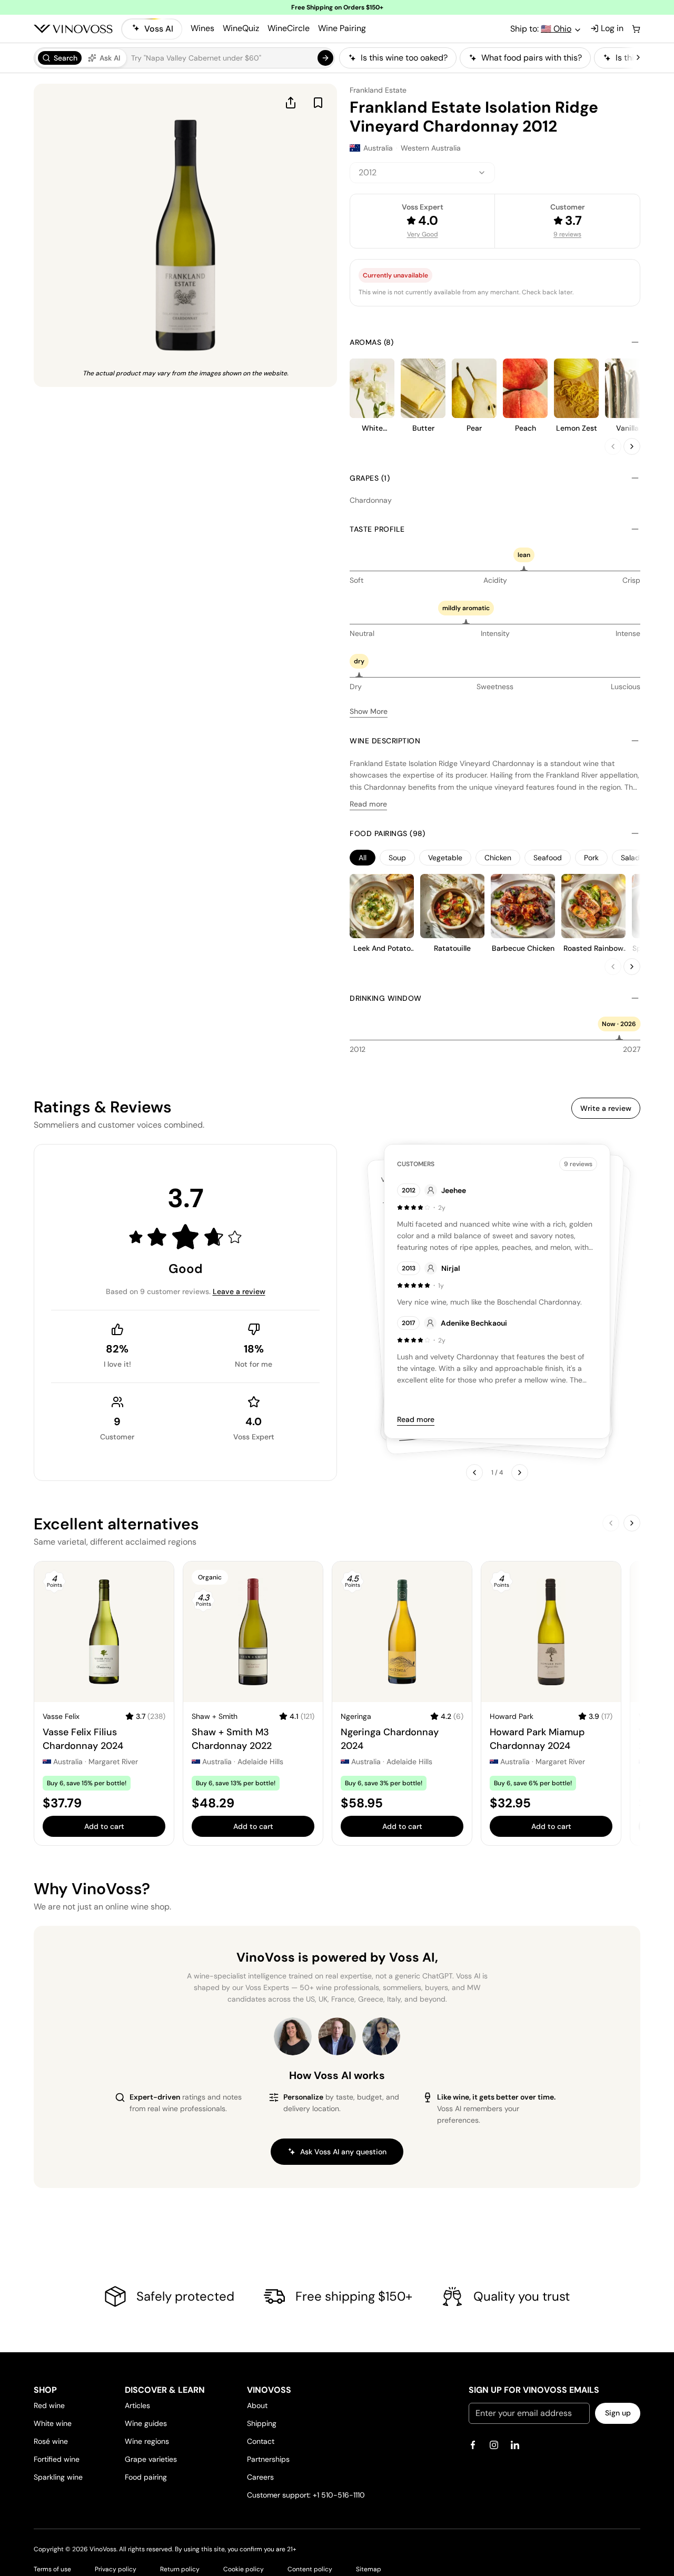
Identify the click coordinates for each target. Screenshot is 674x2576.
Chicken (498, 858)
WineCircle (289, 28)
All (363, 858)
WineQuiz (241, 28)
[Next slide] (632, 446)
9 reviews (567, 234)
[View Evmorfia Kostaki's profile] (293, 2036)
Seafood (548, 858)
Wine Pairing (342, 28)
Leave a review (239, 1291)
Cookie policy (244, 2569)
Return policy (180, 2569)
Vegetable (445, 858)
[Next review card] (520, 1473)
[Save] (318, 103)
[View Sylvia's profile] (381, 2036)
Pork (591, 858)
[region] (487, 58)
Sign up (618, 2413)
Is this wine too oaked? (404, 58)
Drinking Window (386, 998)
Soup (397, 858)
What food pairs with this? (532, 58)
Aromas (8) (371, 342)
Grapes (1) (370, 478)
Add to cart (104, 1826)
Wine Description (385, 741)
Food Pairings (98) (387, 833)
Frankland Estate (378, 90)
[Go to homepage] (73, 29)
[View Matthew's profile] (337, 2036)
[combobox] (422, 173)
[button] (184, 58)
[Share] (291, 103)
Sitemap (369, 2569)
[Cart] (636, 29)
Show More (369, 711)
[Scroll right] (638, 58)
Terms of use (52, 2569)
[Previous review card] (474, 1473)
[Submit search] (325, 58)
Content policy (310, 2569)
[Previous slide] (613, 446)
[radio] (60, 58)
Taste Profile (377, 529)
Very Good (423, 234)
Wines (202, 28)
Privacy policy (116, 2569)
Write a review (606, 1108)
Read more (368, 804)
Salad (630, 858)
